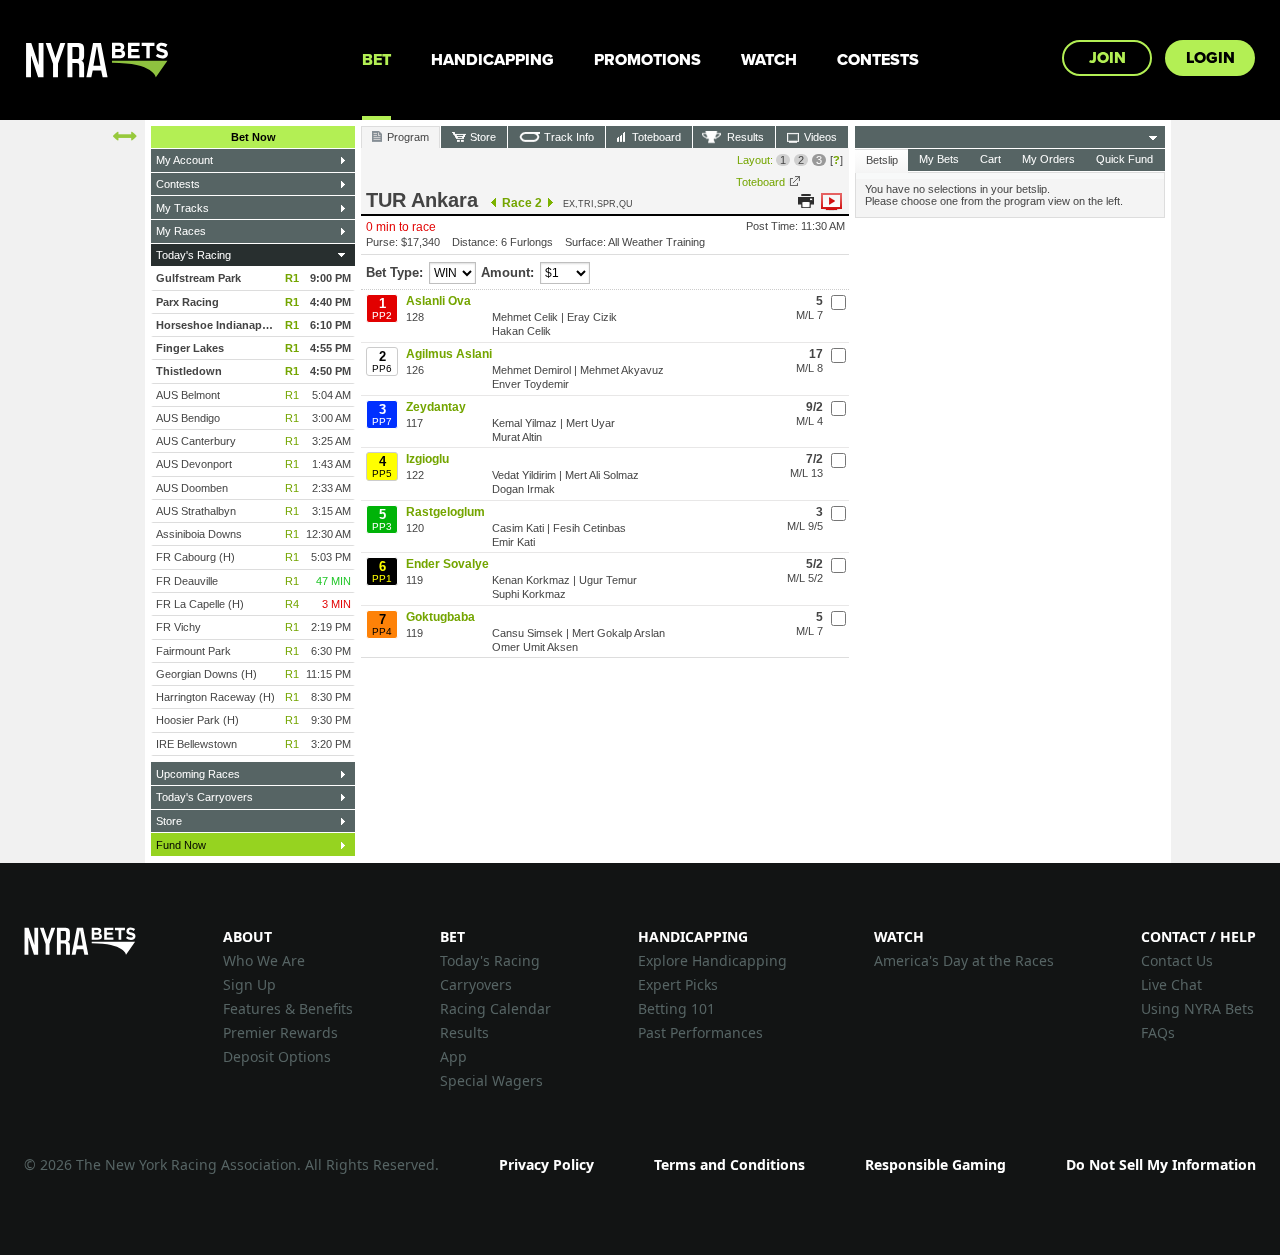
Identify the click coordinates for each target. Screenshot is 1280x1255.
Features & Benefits (288, 1008)
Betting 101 (676, 1008)
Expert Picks (678, 984)
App (453, 1056)
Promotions (647, 59)
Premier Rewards (280, 1032)
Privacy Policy (546, 1164)
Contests (878, 59)
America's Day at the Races (964, 960)
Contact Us (1177, 960)
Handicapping (492, 59)
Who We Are (264, 960)
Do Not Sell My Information (1161, 1164)
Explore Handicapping (712, 960)
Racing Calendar (495, 1008)
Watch (769, 59)
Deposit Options (277, 1056)
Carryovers (476, 984)
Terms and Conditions (729, 1164)
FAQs (1158, 1032)
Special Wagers (491, 1080)
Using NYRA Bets (1197, 1008)
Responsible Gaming (935, 1164)
